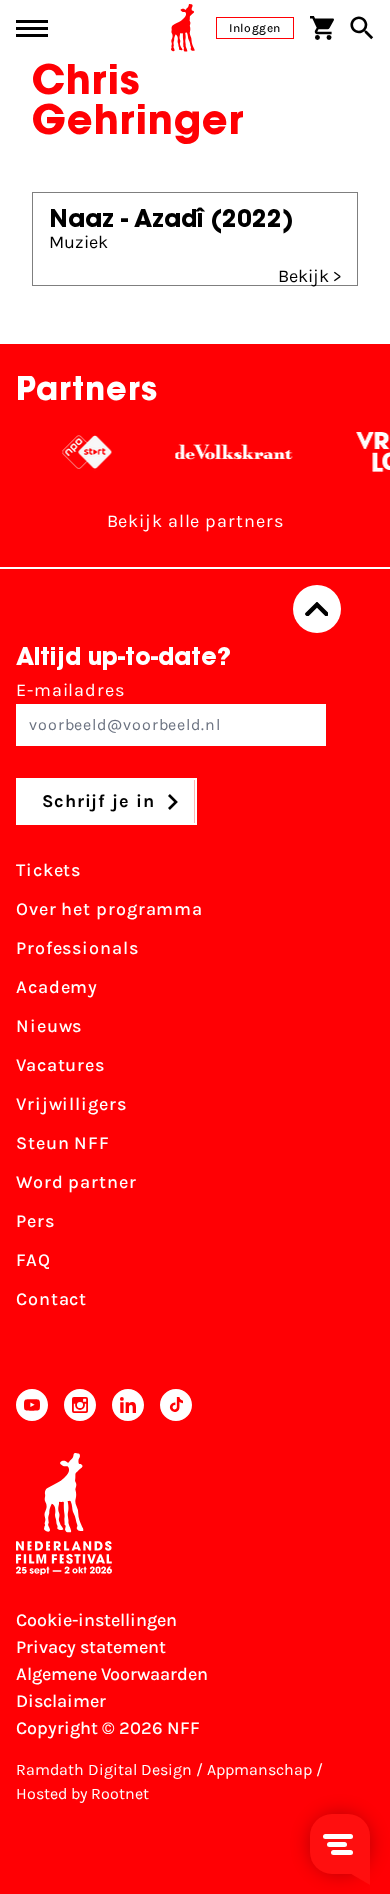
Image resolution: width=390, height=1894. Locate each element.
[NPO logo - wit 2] (81, 452)
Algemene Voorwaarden (112, 1674)
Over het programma (109, 909)
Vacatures (60, 1065)
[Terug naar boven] (317, 609)
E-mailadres (70, 690)
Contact (51, 1299)
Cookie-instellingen (96, 1620)
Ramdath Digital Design (104, 1769)
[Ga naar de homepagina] (183, 28)
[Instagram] (80, 1405)
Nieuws (49, 1026)
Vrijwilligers (71, 1104)
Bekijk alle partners (195, 521)
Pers (35, 1221)
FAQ (33, 1260)
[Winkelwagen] (322, 28)
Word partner (76, 1182)
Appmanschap (259, 1769)
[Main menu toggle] (32, 28)
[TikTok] (176, 1405)
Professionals (77, 948)
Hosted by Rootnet (82, 1793)
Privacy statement (91, 1647)
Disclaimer (61, 1701)
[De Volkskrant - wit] (228, 452)
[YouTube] (32, 1405)
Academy (57, 987)
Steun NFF (63, 1143)
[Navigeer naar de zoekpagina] (362, 28)
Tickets (48, 870)
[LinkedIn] (128, 1405)
